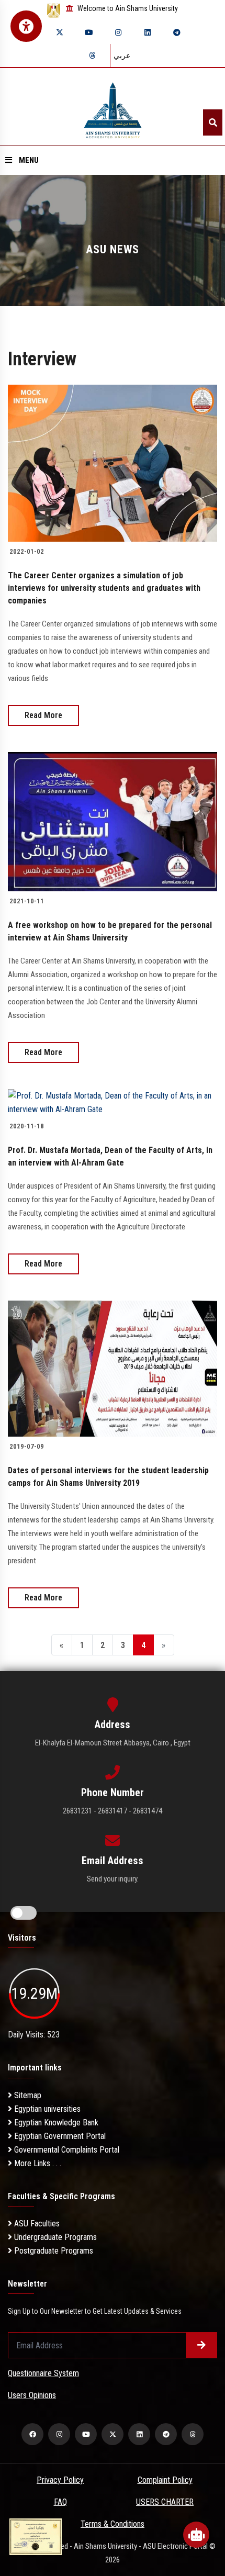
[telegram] (177, 32)
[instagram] (118, 32)
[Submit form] (201, 2345)
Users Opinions (32, 2395)
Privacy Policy (60, 2480)
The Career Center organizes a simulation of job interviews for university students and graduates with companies (104, 588)
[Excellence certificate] (36, 2536)
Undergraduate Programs (54, 2237)
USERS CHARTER (165, 2502)
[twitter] (60, 32)
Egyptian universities (46, 2109)
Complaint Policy (165, 2480)
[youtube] (89, 32)
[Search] (213, 122)
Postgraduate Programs (53, 2251)
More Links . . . (37, 2163)
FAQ (60, 2502)
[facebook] (32, 2434)
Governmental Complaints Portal (66, 2150)
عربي (122, 55)
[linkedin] (148, 32)
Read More (43, 715)
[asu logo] (113, 107)
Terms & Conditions (113, 2524)
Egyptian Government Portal (59, 2136)
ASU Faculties (36, 2224)
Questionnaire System (43, 2373)
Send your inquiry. (113, 1879)
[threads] (92, 55)
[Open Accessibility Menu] (26, 26)
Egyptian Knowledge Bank (55, 2123)
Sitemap (27, 2095)
